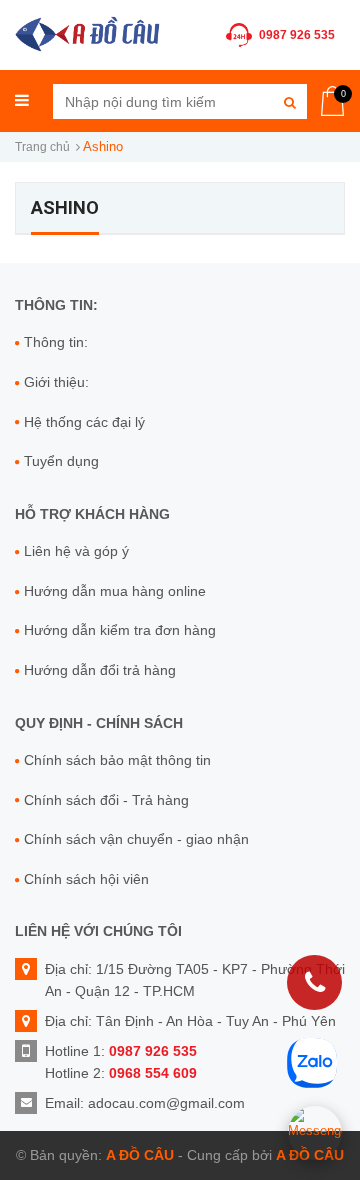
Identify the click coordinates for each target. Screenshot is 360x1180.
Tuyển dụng (61, 461)
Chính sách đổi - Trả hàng (106, 800)
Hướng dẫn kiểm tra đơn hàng (120, 630)
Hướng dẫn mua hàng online (115, 591)
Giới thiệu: (56, 382)
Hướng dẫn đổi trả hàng (100, 670)
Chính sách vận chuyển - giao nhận (136, 839)
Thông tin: (56, 342)
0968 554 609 (153, 1073)
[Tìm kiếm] (289, 101)
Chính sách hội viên (86, 879)
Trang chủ (42, 147)
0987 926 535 (297, 35)
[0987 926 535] (314, 982)
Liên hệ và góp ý (76, 551)
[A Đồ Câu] (87, 32)
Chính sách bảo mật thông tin (117, 760)
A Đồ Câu (140, 1155)
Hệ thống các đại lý (84, 422)
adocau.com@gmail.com (166, 1103)
